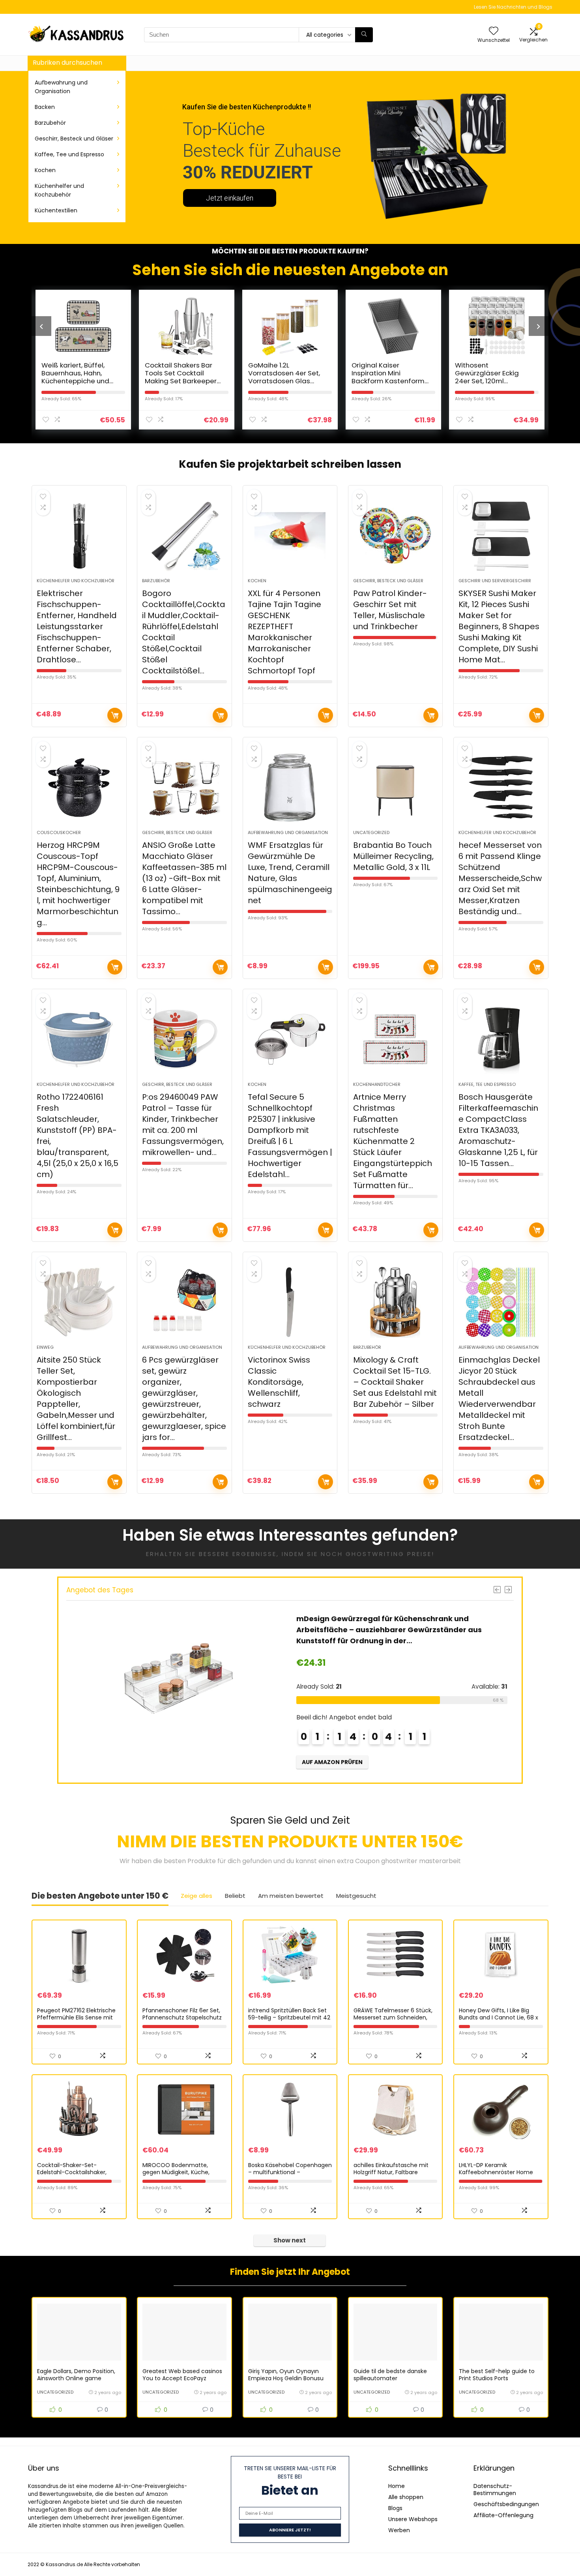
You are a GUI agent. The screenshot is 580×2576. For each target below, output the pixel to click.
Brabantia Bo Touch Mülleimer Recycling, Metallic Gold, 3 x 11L (393, 856)
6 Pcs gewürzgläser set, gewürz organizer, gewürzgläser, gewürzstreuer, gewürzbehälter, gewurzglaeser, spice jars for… (184, 1399)
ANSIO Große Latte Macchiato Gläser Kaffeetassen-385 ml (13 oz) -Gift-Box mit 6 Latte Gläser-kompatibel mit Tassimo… (184, 878)
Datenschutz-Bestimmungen (495, 2490)
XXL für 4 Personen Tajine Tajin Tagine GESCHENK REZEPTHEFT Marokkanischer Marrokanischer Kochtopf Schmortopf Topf (284, 632)
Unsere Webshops (413, 2519)
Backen (45, 107)
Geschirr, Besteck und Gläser (74, 139)
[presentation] (41, 326)
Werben (399, 2530)
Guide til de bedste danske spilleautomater (390, 2375)
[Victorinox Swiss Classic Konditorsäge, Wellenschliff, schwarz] (290, 1302)
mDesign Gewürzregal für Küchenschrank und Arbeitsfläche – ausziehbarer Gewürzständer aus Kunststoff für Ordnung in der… (389, 1630)
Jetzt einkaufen (230, 198)
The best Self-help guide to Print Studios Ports (497, 2375)
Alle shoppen (406, 2497)
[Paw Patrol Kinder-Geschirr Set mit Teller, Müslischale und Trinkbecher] (396, 536)
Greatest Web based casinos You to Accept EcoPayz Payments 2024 (182, 2378)
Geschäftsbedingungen (506, 2504)
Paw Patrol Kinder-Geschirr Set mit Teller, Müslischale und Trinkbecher (390, 610)
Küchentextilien (56, 210)
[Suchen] (364, 35)
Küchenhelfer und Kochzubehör (59, 190)
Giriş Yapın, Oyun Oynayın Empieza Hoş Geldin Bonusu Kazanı (286, 2378)
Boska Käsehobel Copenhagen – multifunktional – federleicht (290, 2172)
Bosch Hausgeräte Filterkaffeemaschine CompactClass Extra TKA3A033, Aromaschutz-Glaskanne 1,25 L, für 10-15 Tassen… (498, 1130)
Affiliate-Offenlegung (503, 2515)
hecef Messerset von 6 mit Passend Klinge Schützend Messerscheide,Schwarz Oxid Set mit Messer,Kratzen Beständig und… (500, 878)
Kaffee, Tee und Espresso (69, 154)
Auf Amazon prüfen (115, 715)
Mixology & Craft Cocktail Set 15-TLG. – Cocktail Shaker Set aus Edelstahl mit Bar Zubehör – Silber (395, 1382)
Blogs (395, 2508)
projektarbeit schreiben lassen (319, 464)
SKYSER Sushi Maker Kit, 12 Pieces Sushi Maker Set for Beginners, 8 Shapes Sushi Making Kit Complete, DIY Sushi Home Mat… (499, 626)
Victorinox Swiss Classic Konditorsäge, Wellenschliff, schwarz (279, 1382)
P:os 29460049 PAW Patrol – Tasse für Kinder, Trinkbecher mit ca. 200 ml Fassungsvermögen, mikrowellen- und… (183, 1125)
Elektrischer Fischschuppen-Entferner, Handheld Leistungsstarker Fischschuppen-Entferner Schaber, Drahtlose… (77, 626)
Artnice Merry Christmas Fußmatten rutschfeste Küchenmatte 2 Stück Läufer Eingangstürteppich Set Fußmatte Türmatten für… (393, 1141)
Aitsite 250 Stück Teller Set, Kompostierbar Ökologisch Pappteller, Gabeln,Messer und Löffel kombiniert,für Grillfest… (76, 1399)
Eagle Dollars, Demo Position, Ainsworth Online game (76, 2375)
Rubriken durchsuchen (67, 63)
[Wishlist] (494, 31)
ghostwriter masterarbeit (421, 1861)
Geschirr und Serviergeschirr (495, 581)
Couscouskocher (59, 832)
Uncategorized (371, 832)
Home (397, 2486)
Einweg (45, 1347)
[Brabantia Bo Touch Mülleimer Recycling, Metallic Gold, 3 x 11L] (396, 787)
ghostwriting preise (389, 1554)
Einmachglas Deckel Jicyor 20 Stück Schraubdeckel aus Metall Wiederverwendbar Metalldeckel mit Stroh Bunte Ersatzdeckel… (499, 1399)
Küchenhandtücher (377, 1084)
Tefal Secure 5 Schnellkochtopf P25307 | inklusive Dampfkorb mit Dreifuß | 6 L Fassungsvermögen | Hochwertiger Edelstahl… (290, 1136)
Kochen (45, 170)
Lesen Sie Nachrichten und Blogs (513, 7)
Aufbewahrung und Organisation (61, 87)
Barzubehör (50, 123)
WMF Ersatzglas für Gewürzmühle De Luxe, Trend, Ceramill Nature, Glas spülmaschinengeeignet (290, 873)
